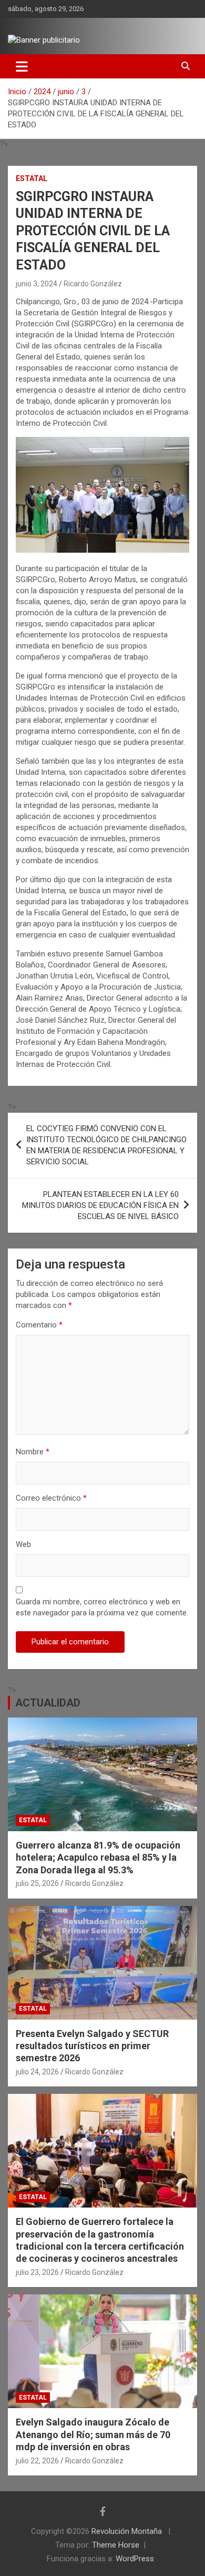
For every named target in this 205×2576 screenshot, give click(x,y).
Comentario (39, 1325)
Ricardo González (93, 284)
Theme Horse (116, 2545)
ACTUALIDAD (48, 1703)
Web (23, 1544)
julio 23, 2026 (37, 2272)
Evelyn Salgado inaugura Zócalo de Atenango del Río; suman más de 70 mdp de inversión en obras (93, 2434)
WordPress (135, 2559)
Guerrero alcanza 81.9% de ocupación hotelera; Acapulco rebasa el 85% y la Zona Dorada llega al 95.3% (98, 1858)
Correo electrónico (51, 1498)
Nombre (33, 1452)
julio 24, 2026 (37, 2072)
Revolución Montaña (128, 2531)
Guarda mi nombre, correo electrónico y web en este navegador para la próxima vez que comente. (102, 1607)
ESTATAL (32, 178)
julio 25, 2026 (37, 1883)
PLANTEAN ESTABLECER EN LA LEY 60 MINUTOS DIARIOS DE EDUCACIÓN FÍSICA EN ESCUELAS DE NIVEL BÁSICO (100, 1205)
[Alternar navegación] (22, 66)
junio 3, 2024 (37, 284)
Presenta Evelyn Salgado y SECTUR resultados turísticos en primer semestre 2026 (92, 2046)
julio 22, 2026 (37, 2461)
